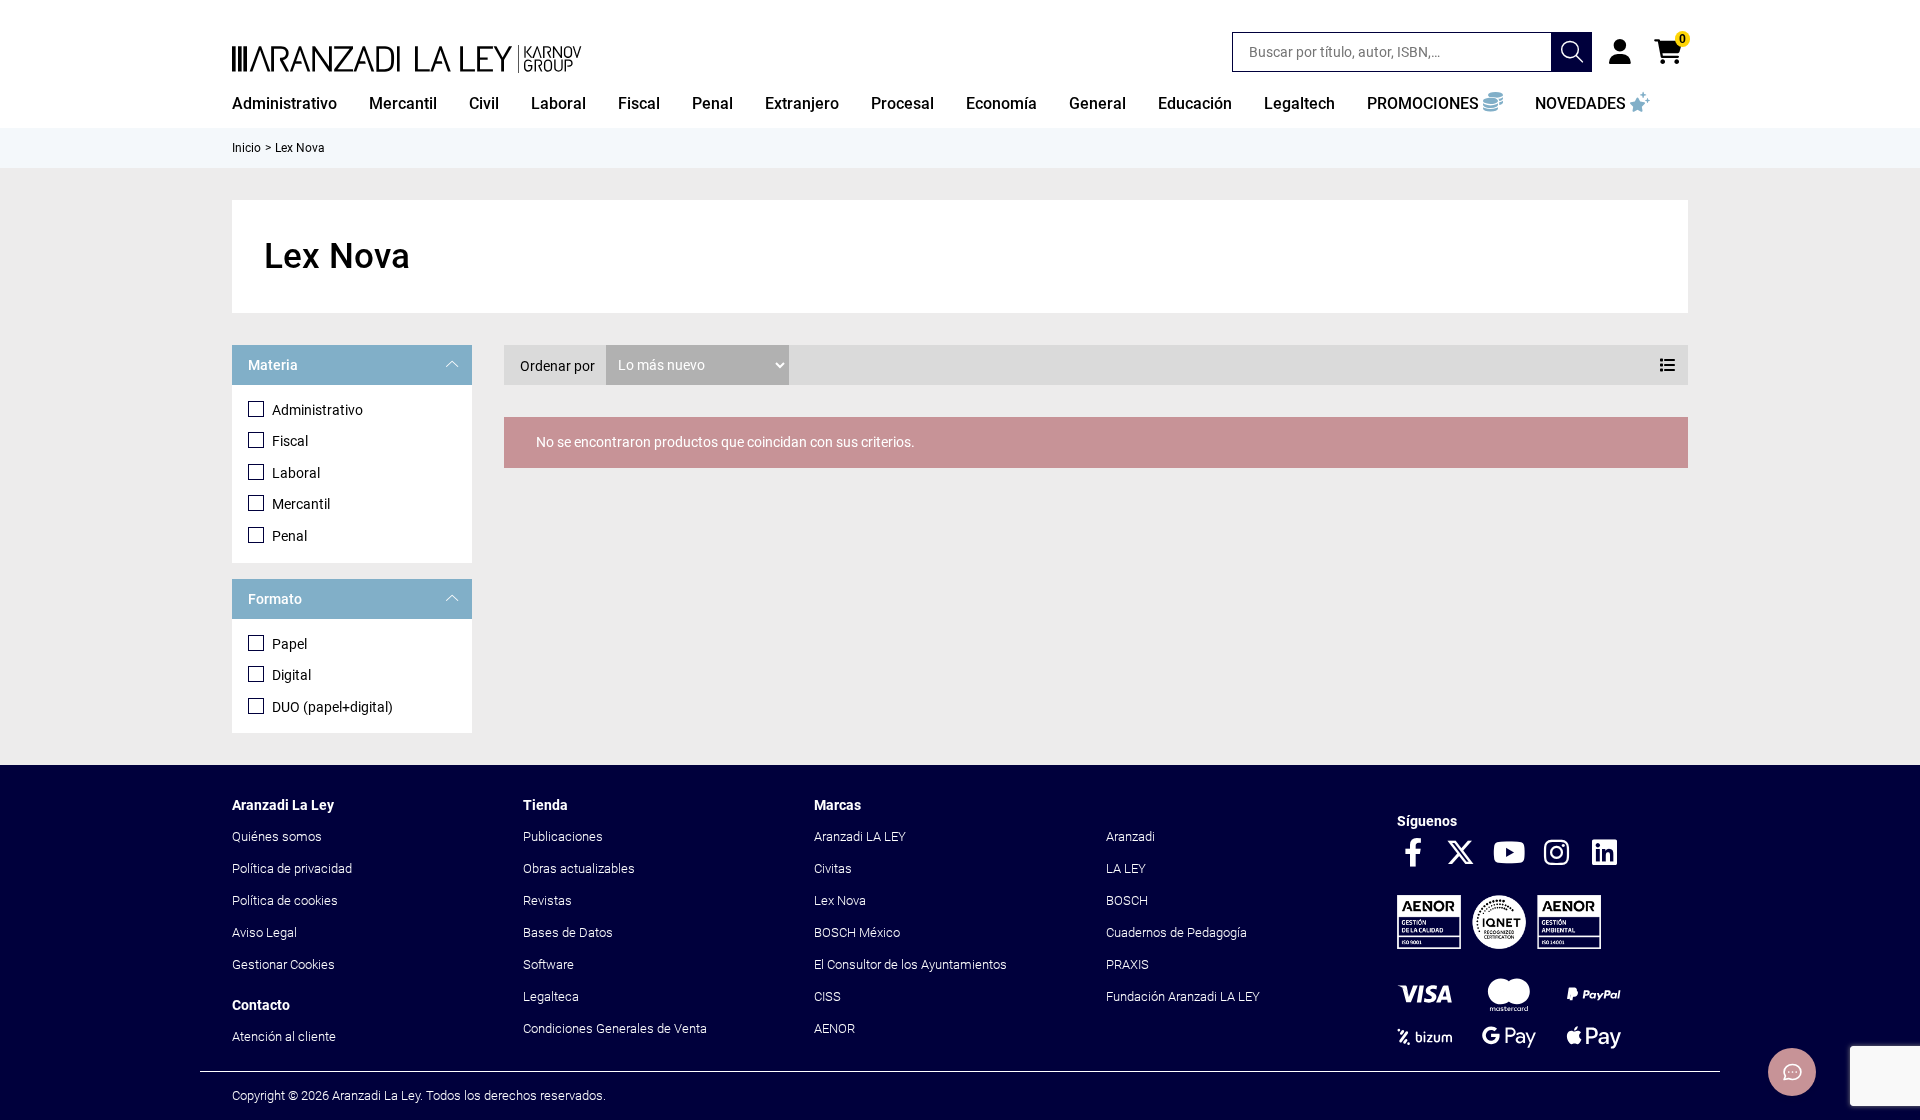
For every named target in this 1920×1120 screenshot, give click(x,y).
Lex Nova (840, 900)
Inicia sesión (1620, 52)
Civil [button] (484, 103)
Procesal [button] (902, 103)
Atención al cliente (284, 1036)
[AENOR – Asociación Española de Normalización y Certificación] (1499, 944)
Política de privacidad (292, 868)
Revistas (547, 900)
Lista (1668, 365)
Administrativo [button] (284, 103)
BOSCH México (857, 932)
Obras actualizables (579, 868)
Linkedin (1605, 854)
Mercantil (301, 504)
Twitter (1461, 854)
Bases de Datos (568, 932)
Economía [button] (1001, 103)
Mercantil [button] (403, 103)
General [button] (1097, 103)
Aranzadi (1130, 836)
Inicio (246, 148)
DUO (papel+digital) (332, 707)
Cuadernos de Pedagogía (1176, 932)
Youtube (1509, 854)
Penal (289, 536)
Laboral (296, 473)
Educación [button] (1195, 103)
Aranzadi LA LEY (860, 836)
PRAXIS (1127, 964)
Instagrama (1557, 854)
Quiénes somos (277, 836)
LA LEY (1126, 868)
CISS (827, 996)
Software (548, 964)
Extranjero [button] (802, 103)
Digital (291, 675)
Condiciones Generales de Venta (615, 1028)
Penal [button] (712, 103)
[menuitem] (284, 104)
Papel (289, 644)
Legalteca (551, 996)
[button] (1435, 104)
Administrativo (317, 410)
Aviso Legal (264, 932)
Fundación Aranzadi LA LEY (1183, 996)
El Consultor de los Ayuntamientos (910, 964)
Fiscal (290, 441)
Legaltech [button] (1299, 103)
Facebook (1413, 854)
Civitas (833, 868)
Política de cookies (285, 900)
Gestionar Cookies (283, 964)
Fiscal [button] (639, 103)
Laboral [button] (558, 103)
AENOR (834, 1028)
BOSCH (1127, 900)
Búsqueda (1572, 52)
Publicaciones (563, 836)
